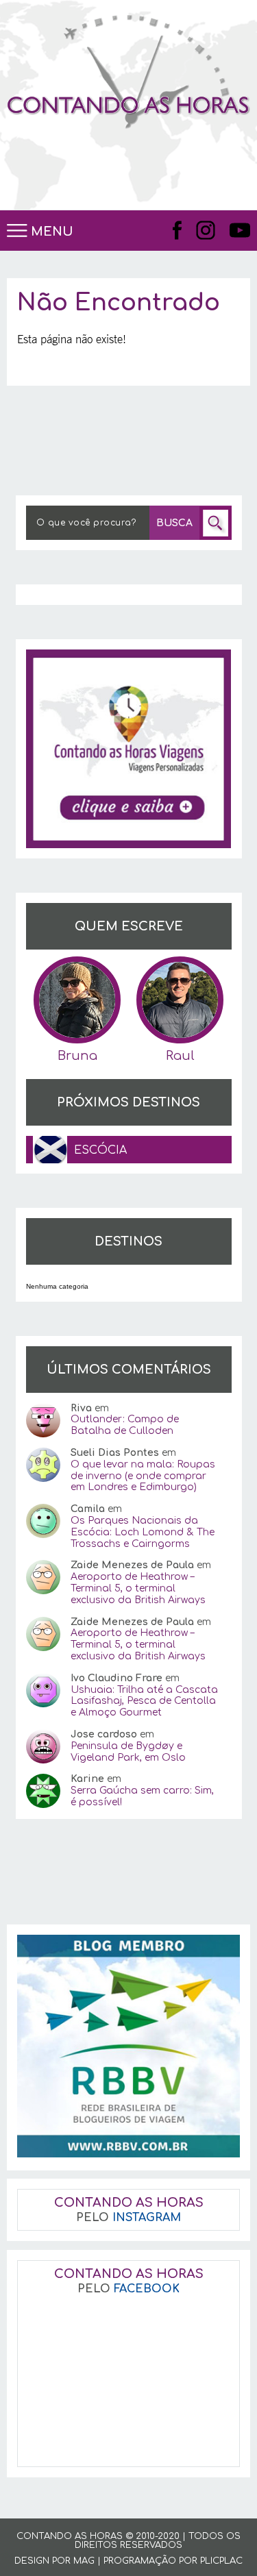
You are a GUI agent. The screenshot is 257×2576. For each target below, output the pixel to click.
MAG (84, 2561)
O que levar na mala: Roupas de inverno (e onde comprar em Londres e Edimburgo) (143, 1476)
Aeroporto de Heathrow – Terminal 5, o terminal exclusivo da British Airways (138, 1588)
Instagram (206, 230)
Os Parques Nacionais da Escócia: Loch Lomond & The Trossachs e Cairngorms (143, 1532)
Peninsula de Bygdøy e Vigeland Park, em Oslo (128, 1752)
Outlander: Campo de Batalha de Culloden (125, 1425)
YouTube (240, 230)
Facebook (178, 230)
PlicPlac (221, 2561)
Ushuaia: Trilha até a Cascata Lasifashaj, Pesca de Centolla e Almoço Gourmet (144, 1701)
